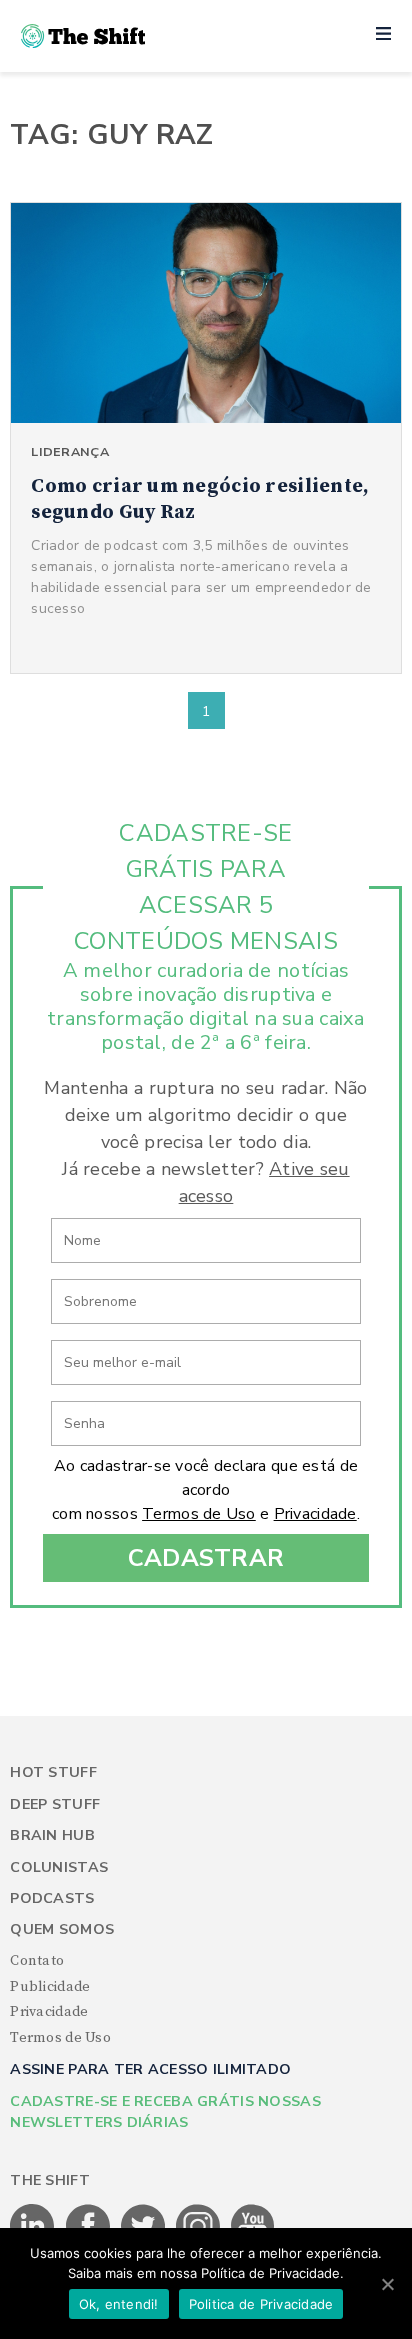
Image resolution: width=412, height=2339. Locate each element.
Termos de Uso (199, 1514)
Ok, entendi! (119, 2304)
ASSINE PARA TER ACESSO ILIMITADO (150, 2069)
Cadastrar (206, 1558)
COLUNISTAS (59, 1867)
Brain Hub (52, 1835)
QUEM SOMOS (62, 1929)
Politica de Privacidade (261, 2304)
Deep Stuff (55, 1804)
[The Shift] (83, 36)
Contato (37, 1961)
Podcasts (52, 1898)
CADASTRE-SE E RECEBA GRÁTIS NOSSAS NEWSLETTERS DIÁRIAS (165, 2112)
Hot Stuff (53, 1772)
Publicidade (50, 1987)
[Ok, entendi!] (387, 2284)
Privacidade (315, 1514)
